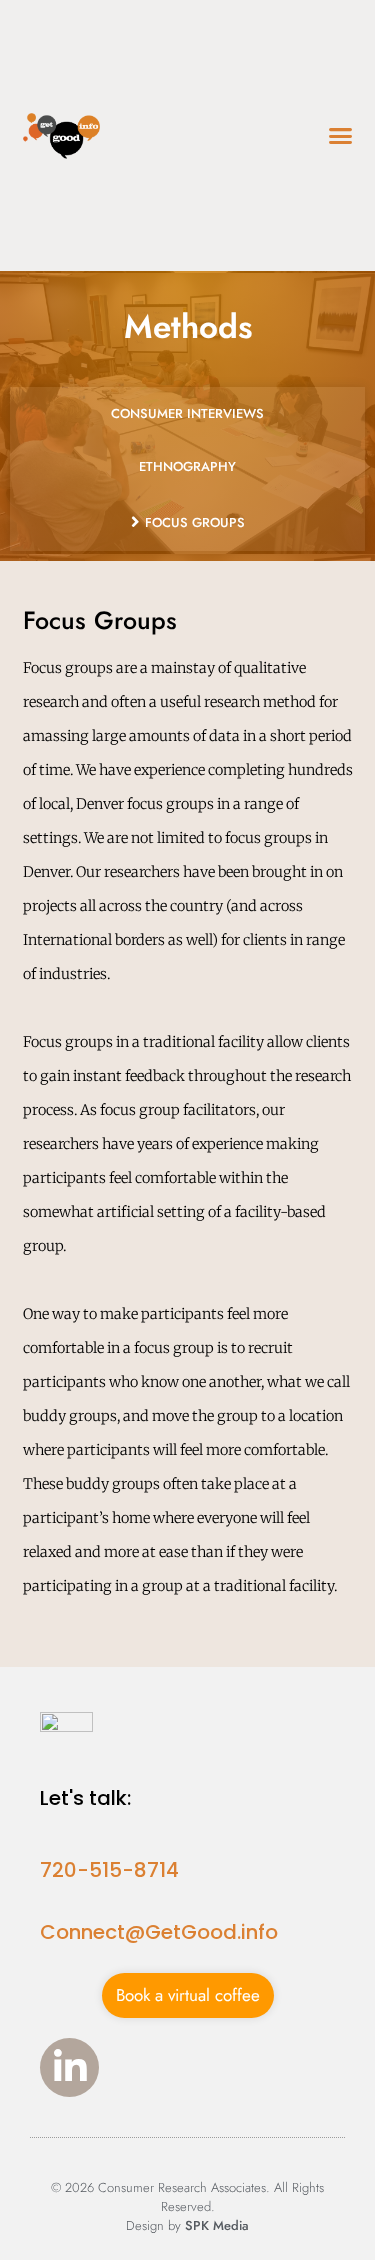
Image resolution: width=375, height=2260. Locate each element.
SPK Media (217, 2225)
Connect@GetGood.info (159, 1932)
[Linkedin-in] (69, 2067)
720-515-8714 (109, 1870)
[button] (340, 136)
